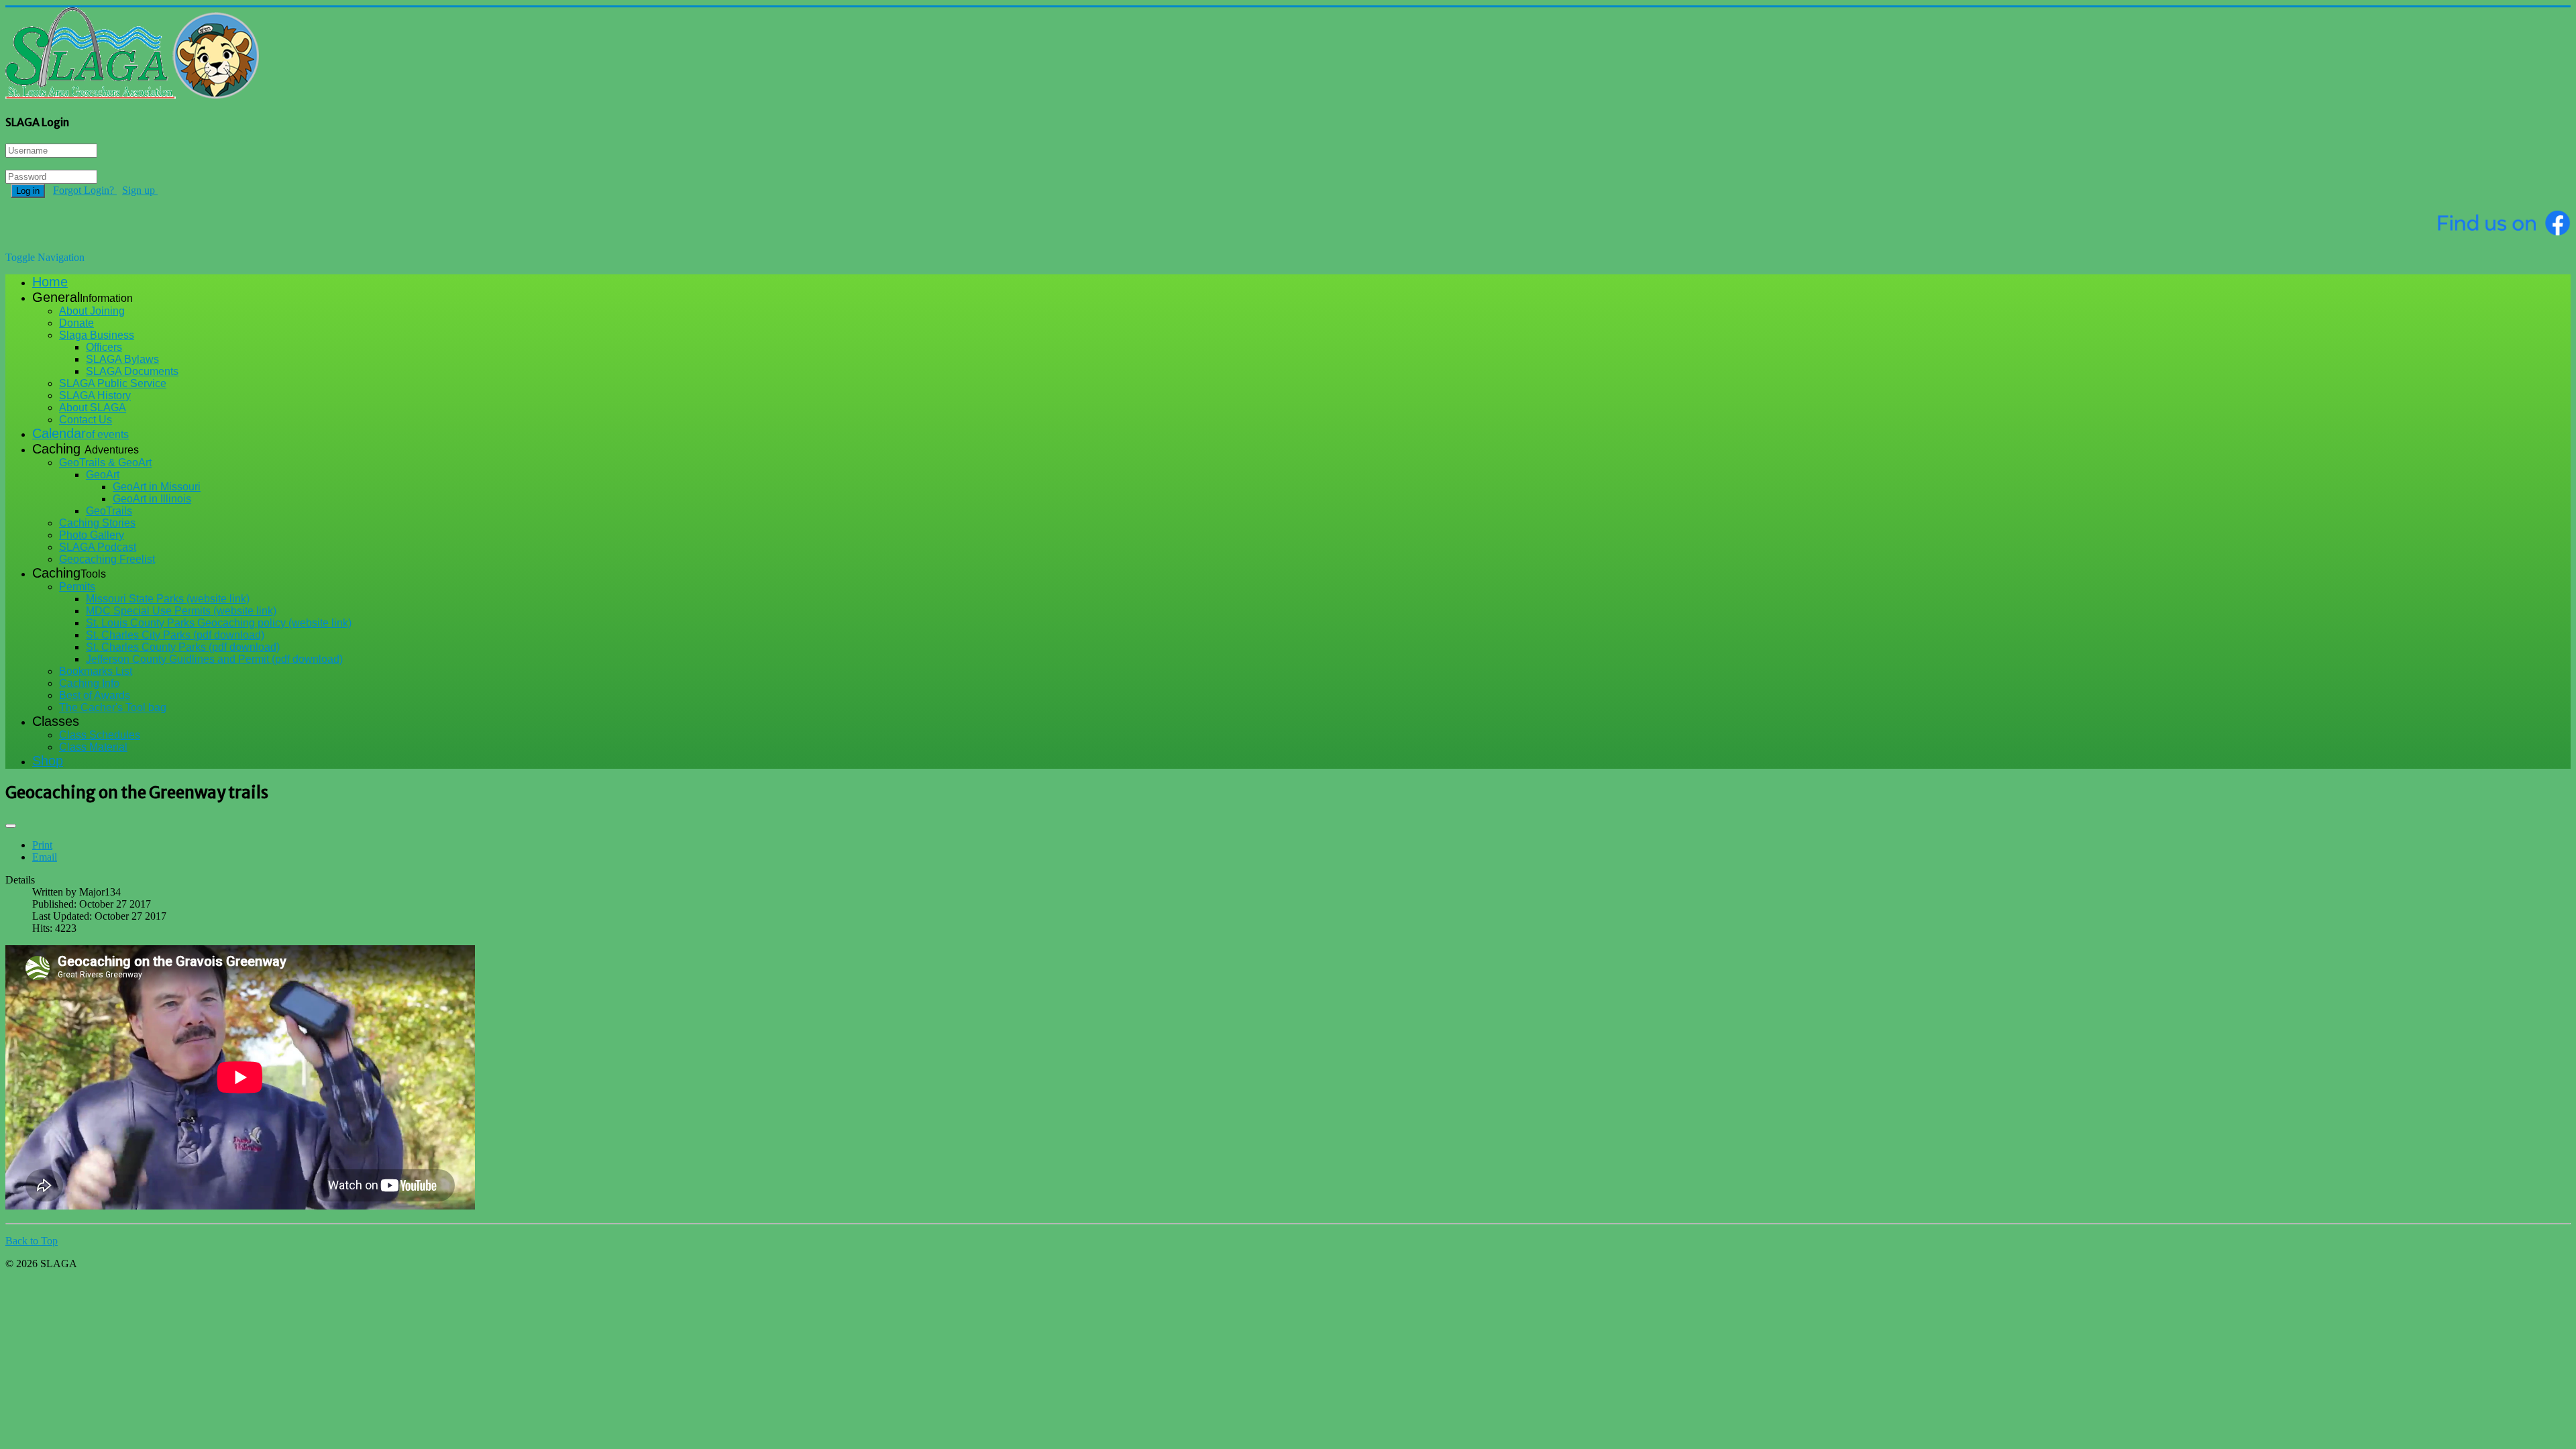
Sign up (140, 190)
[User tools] (11, 826)
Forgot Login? (85, 190)
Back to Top (32, 1241)
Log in (28, 191)
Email (45, 857)
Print (42, 845)
